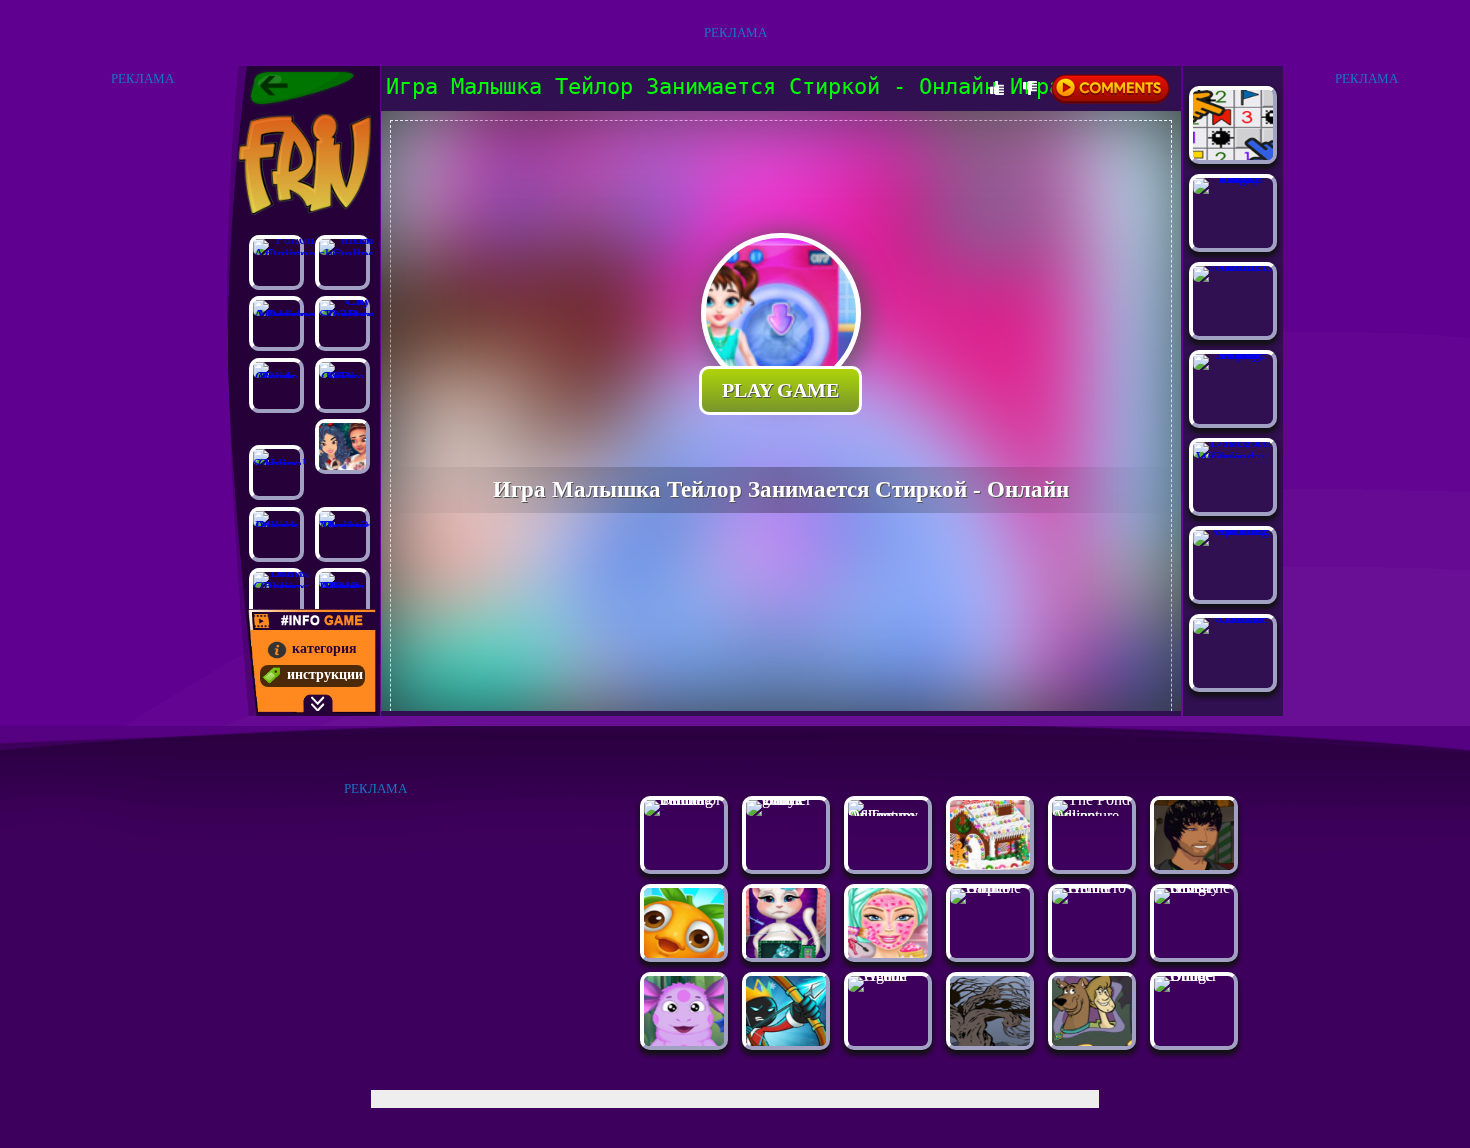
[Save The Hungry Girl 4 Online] (1194, 887)
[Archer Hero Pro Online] (1092, 887)
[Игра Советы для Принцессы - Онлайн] (342, 446)
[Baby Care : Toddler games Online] (786, 799)
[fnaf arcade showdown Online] (342, 262)
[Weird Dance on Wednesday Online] (1233, 457)
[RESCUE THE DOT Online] (1233, 265)
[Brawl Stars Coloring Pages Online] (276, 595)
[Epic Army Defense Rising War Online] (1233, 353)
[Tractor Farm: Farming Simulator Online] (684, 799)
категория (324, 648)
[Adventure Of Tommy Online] (888, 815)
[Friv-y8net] (302, 88)
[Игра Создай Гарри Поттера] (1194, 864)
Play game (780, 390)
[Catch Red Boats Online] (276, 385)
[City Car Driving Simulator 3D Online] (342, 323)
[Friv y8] (302, 164)
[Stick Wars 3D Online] (342, 385)
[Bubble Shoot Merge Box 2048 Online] (342, 595)
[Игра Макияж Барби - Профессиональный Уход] (888, 952)
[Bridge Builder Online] (1194, 975)
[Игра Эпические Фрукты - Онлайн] (684, 952)
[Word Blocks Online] (276, 534)
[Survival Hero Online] (276, 472)
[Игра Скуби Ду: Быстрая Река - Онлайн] (1092, 1040)
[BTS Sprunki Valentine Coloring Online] (1233, 529)
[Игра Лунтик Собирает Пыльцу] (684, 1040)
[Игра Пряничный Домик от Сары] (990, 864)
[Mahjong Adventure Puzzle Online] (276, 323)
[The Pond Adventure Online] (1092, 815)
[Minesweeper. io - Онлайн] (1233, 154)
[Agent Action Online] (888, 975)
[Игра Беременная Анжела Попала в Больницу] (786, 952)
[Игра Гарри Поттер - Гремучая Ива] (990, 1040)
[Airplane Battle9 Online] (990, 887)
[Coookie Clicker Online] (1233, 617)
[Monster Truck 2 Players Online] (342, 534)
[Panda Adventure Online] (276, 262)
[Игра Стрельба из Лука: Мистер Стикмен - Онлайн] (786, 1040)
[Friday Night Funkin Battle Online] (1233, 177)
